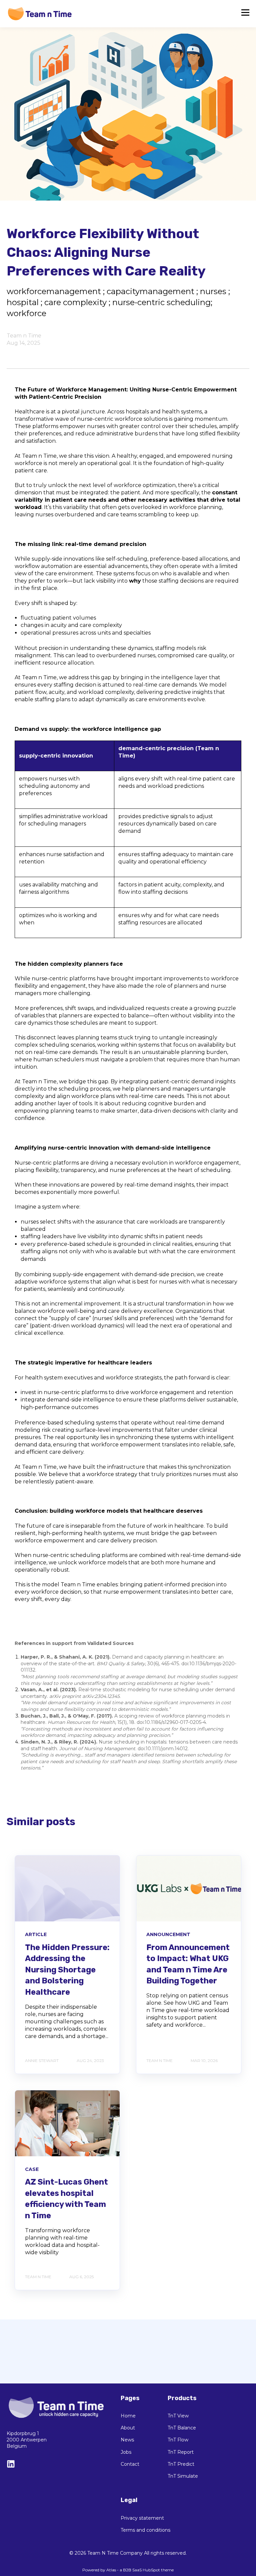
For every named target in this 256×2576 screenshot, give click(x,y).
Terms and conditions (145, 2530)
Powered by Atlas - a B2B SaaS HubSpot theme (128, 2570)
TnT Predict (181, 2464)
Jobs (126, 2452)
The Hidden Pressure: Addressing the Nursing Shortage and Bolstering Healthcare (67, 1970)
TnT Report (181, 2452)
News (127, 2440)
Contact (130, 2464)
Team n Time (24, 336)
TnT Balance (182, 2428)
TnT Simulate (183, 2476)
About (128, 2428)
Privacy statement (142, 2518)
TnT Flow (178, 2440)
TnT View (178, 2416)
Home (128, 2416)
